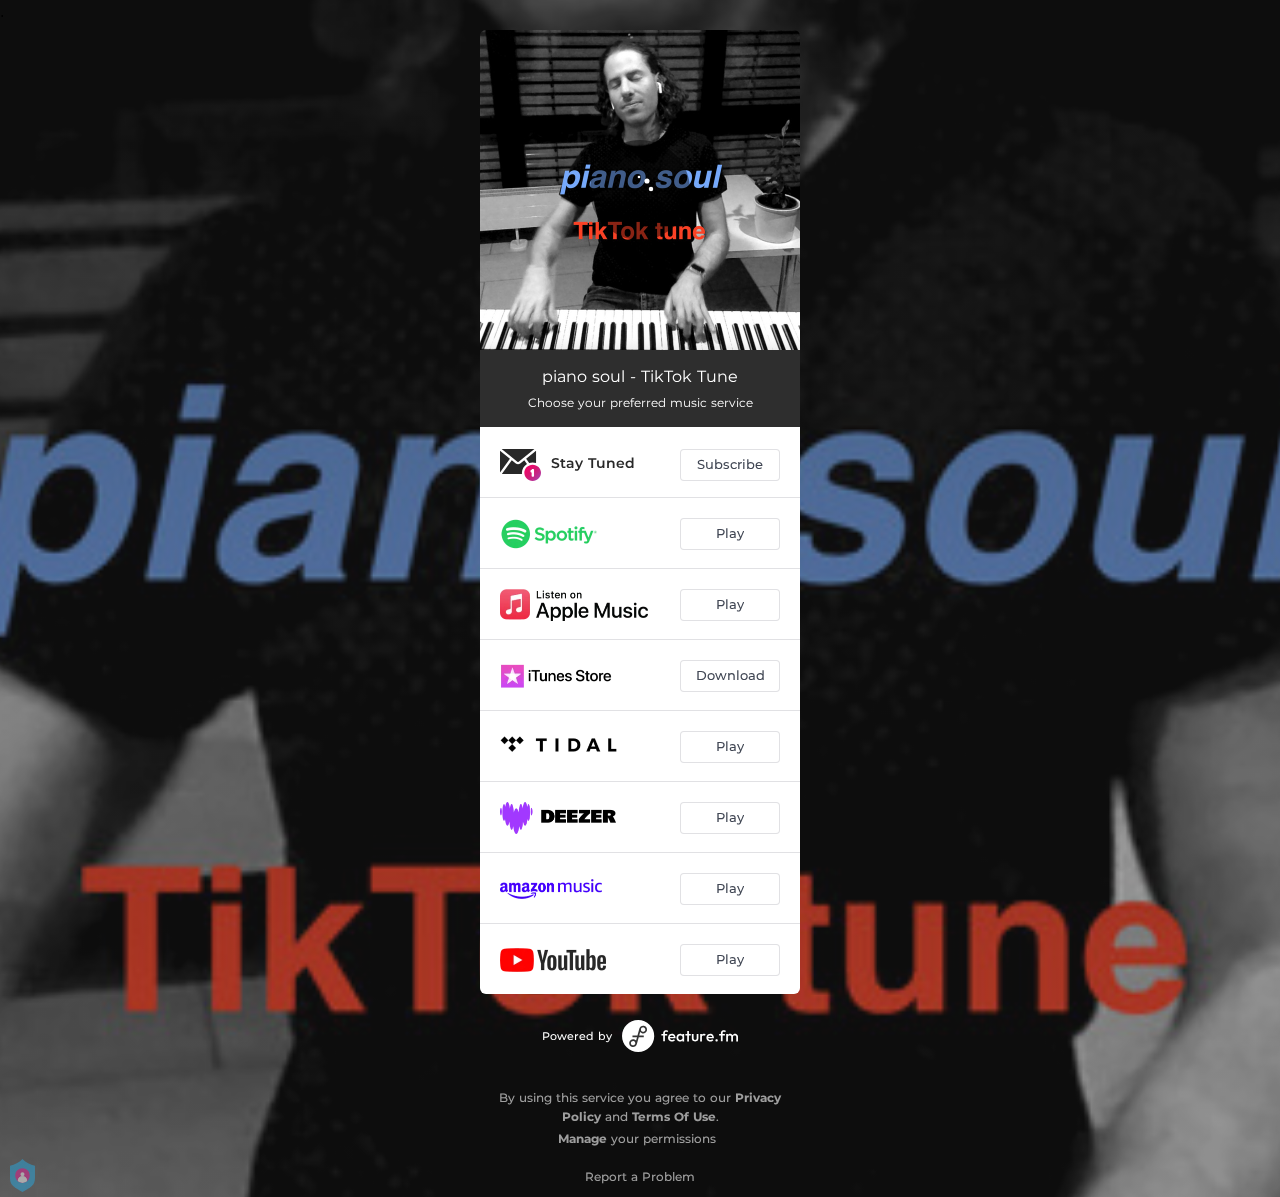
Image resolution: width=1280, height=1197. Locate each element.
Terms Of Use (674, 1116)
